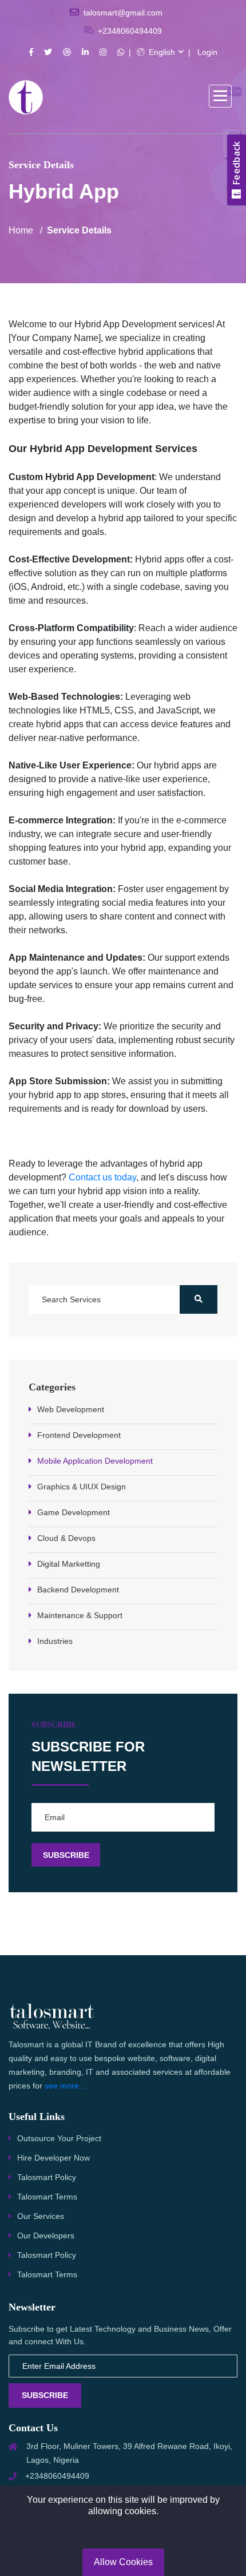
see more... (65, 2086)
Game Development (74, 1512)
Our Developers (46, 2236)
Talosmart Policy (47, 2177)
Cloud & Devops (66, 1538)
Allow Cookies (123, 2562)
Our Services (41, 2216)
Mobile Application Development (95, 1461)
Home (21, 230)
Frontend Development (79, 1435)
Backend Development (78, 1590)
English (161, 52)
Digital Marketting (69, 1564)
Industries (55, 1641)
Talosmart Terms (47, 2197)
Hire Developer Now (53, 2158)
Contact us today (101, 1177)
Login (207, 52)
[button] (220, 96)
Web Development (71, 1409)
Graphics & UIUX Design (82, 1487)
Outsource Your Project (59, 2138)
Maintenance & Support (80, 1615)
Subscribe (45, 2395)
